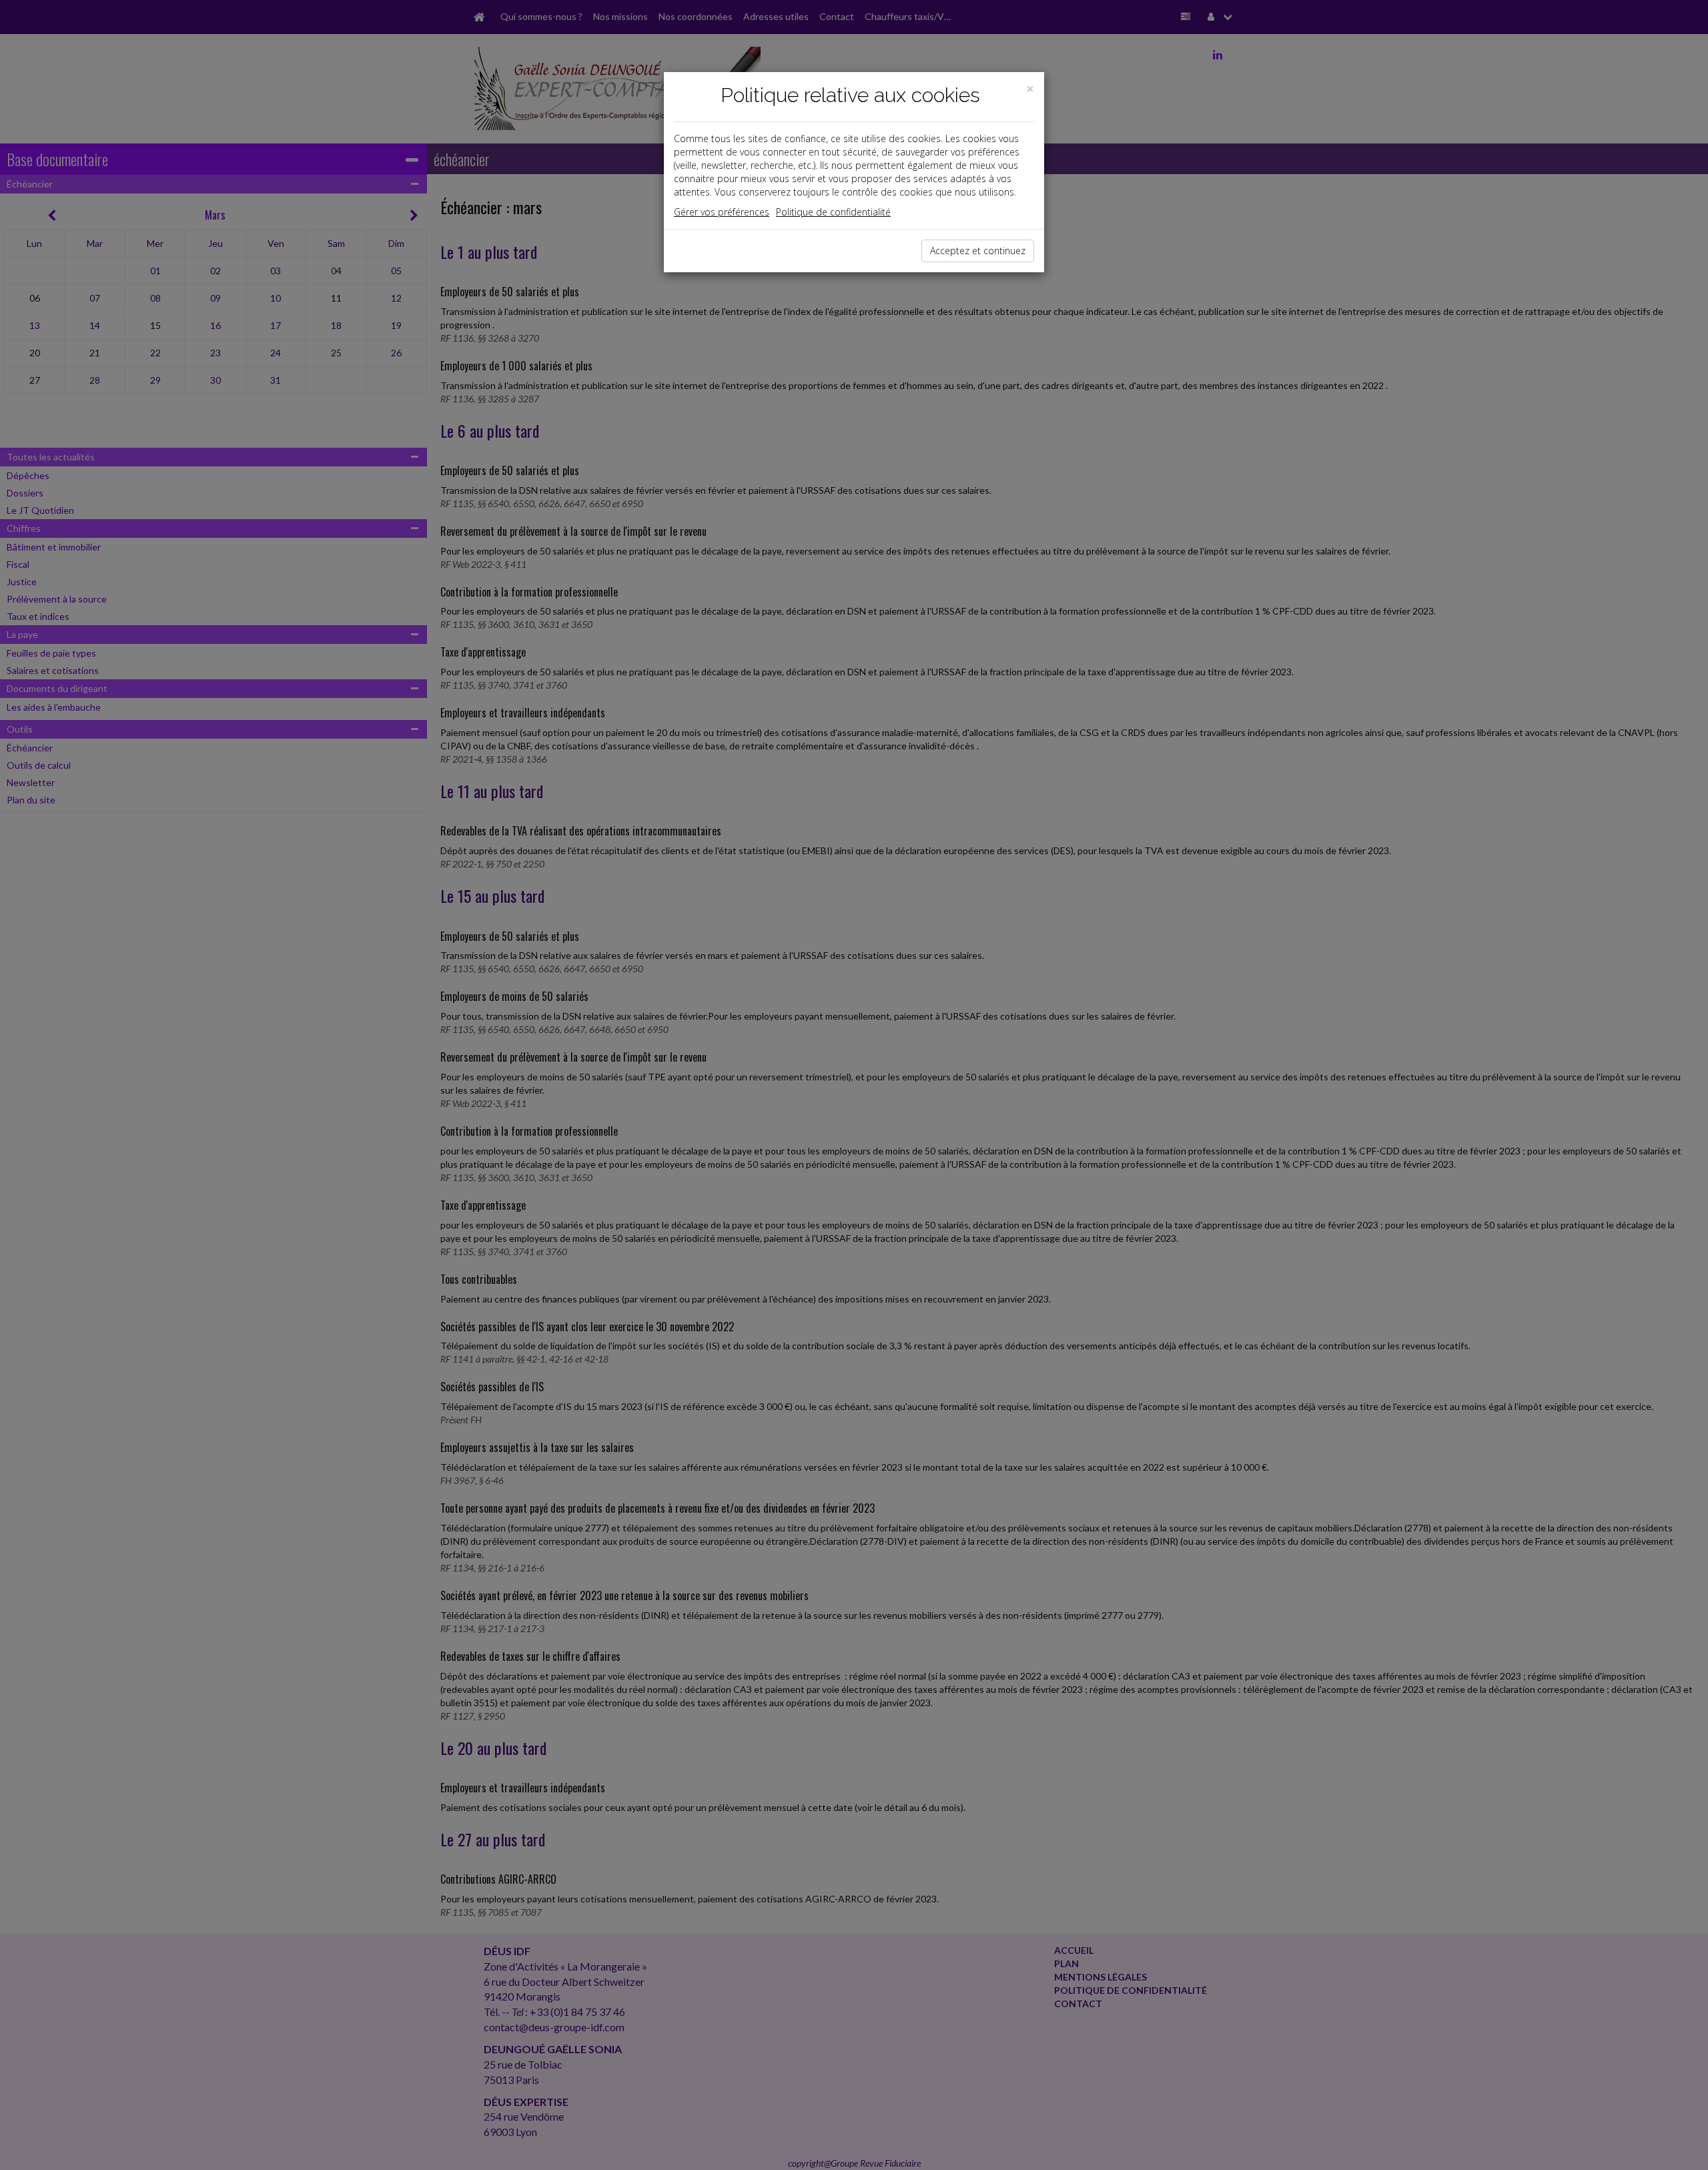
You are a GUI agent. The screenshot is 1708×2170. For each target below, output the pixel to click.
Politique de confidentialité (833, 212)
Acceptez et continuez (978, 251)
